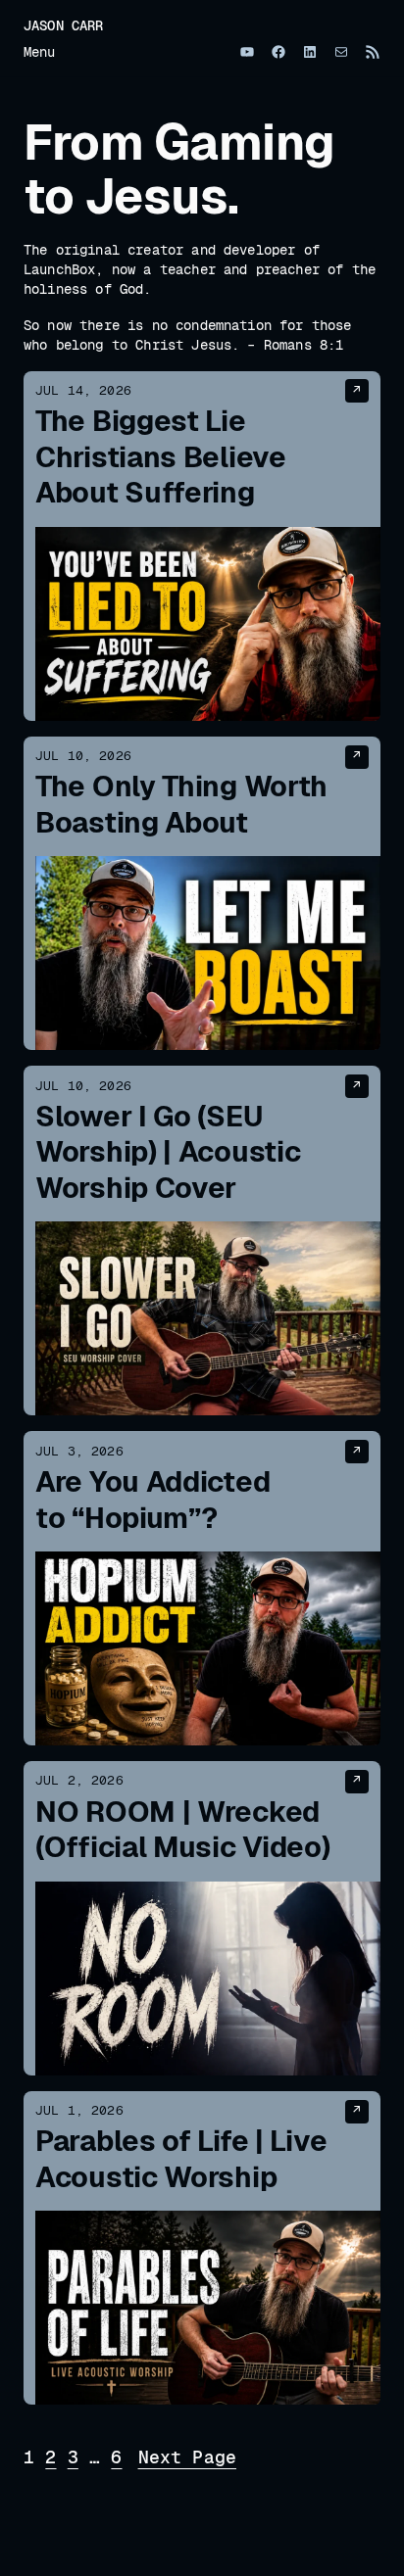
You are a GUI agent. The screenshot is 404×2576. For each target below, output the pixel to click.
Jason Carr (64, 25)
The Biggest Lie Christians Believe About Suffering (161, 457)
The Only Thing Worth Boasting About (181, 805)
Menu (39, 52)
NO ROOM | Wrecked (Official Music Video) (183, 1830)
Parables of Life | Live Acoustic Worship (181, 2159)
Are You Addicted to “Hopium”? (152, 1500)
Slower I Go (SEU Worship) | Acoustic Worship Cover (168, 1152)
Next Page (187, 2457)
